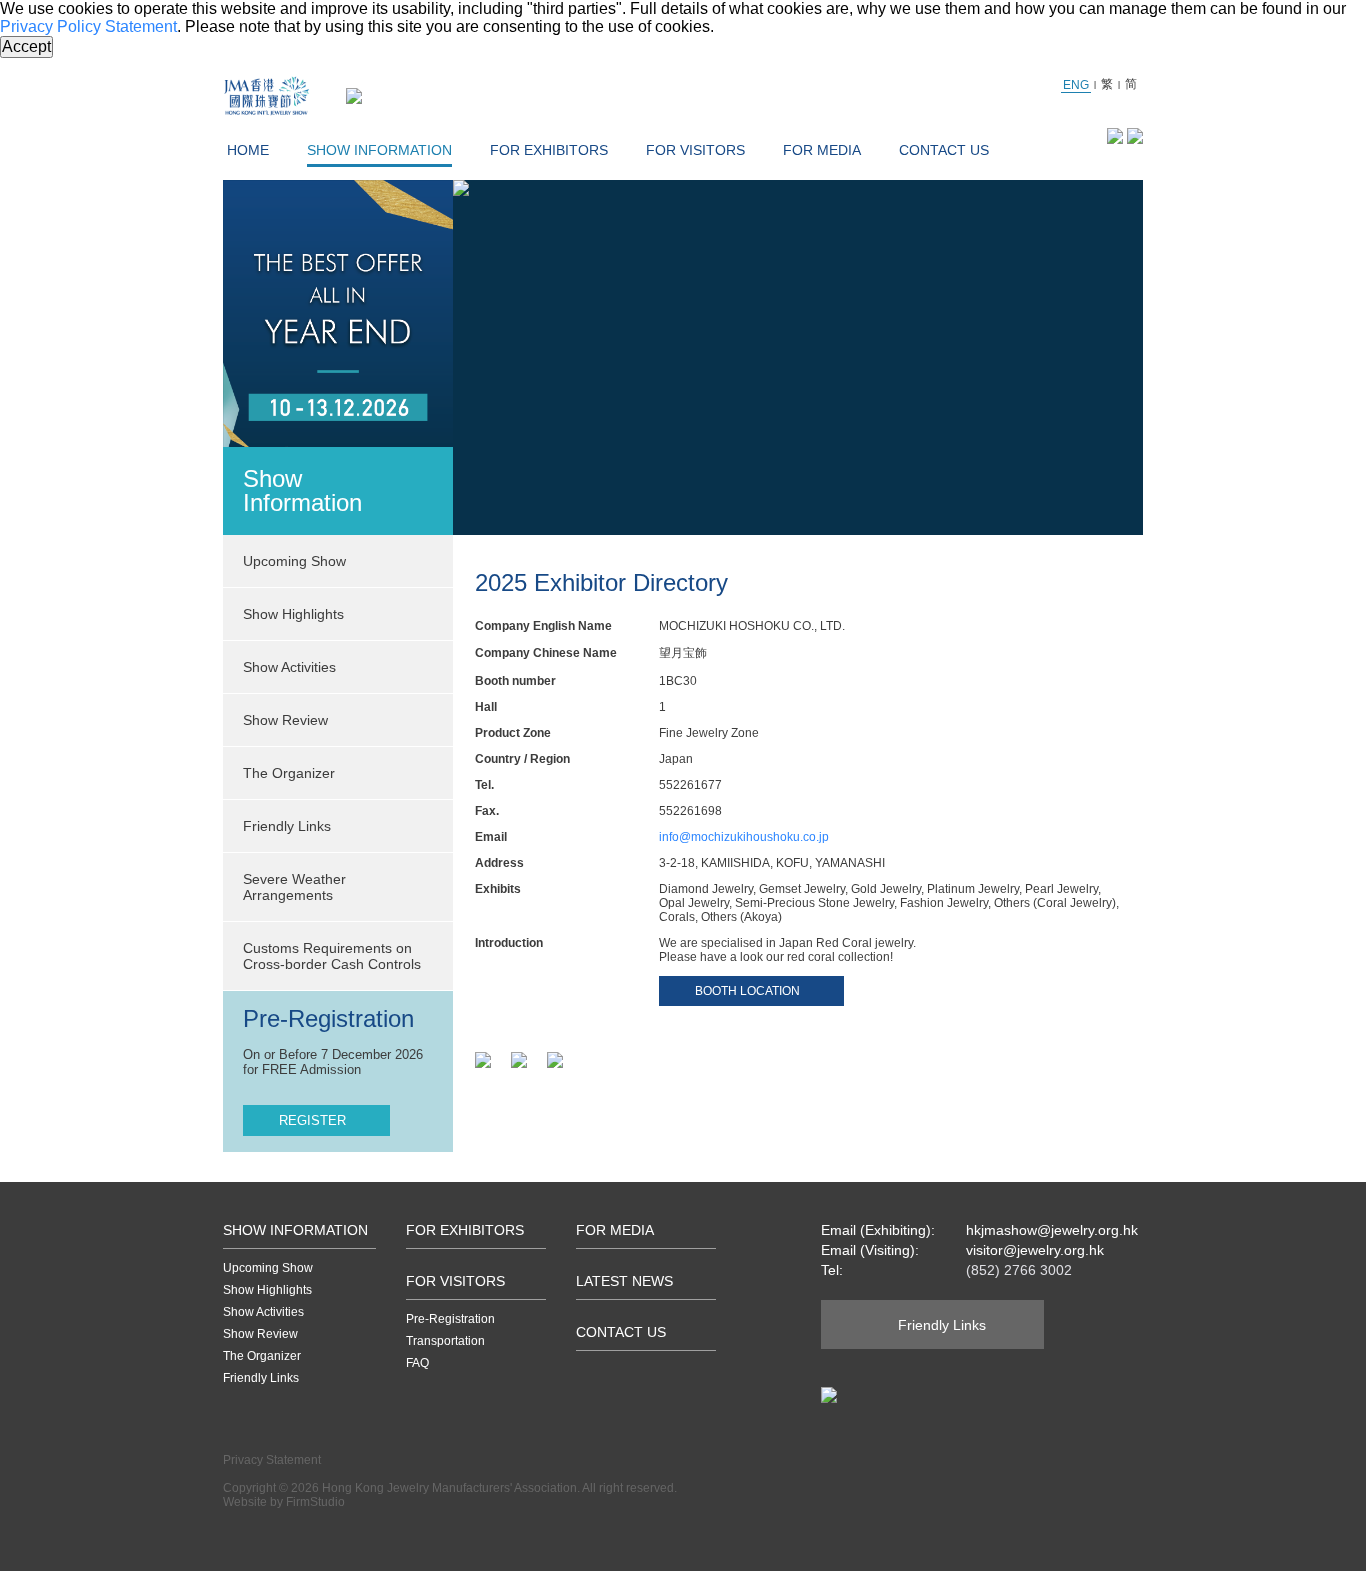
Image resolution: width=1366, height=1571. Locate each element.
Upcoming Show (268, 1268)
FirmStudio (315, 1502)
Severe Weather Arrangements (294, 887)
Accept (26, 46)
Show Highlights (267, 1290)
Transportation (445, 1341)
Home (248, 150)
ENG (1076, 85)
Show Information (379, 150)
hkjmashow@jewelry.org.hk (1052, 1230)
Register (312, 1120)
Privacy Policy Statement (88, 26)
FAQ (417, 1363)
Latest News (624, 1281)
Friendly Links (287, 826)
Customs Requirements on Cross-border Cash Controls (332, 956)
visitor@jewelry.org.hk (1035, 1250)
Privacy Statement (272, 1460)
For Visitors (695, 150)
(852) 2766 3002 (1019, 1270)
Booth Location (747, 991)
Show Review (285, 720)
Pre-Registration (450, 1319)
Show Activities (263, 1312)
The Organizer (289, 773)
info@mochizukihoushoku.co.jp (744, 837)
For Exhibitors (549, 150)
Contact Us (944, 150)
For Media (822, 150)
